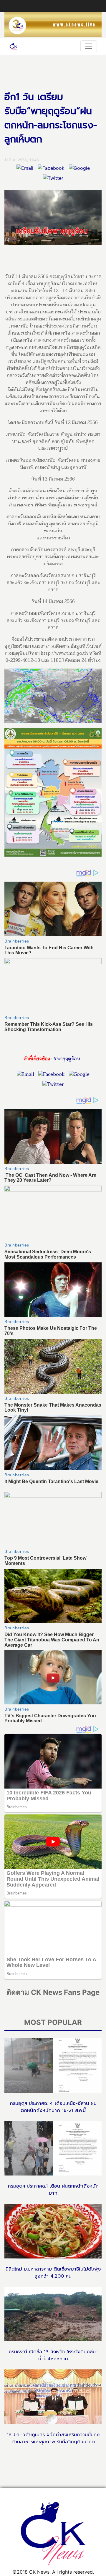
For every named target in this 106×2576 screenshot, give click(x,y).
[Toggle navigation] (89, 46)
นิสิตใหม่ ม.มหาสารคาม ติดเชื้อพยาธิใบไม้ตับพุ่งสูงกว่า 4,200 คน (53, 2273)
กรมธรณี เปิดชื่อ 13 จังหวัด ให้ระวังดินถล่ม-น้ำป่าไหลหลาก (53, 2355)
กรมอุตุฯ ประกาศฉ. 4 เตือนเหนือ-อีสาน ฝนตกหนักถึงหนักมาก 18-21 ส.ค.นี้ (53, 2107)
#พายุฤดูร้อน (67, 1059)
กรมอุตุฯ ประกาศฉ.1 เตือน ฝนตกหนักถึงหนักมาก (53, 2190)
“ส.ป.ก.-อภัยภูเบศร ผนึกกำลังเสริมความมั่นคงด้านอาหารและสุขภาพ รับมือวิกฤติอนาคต (53, 2438)
